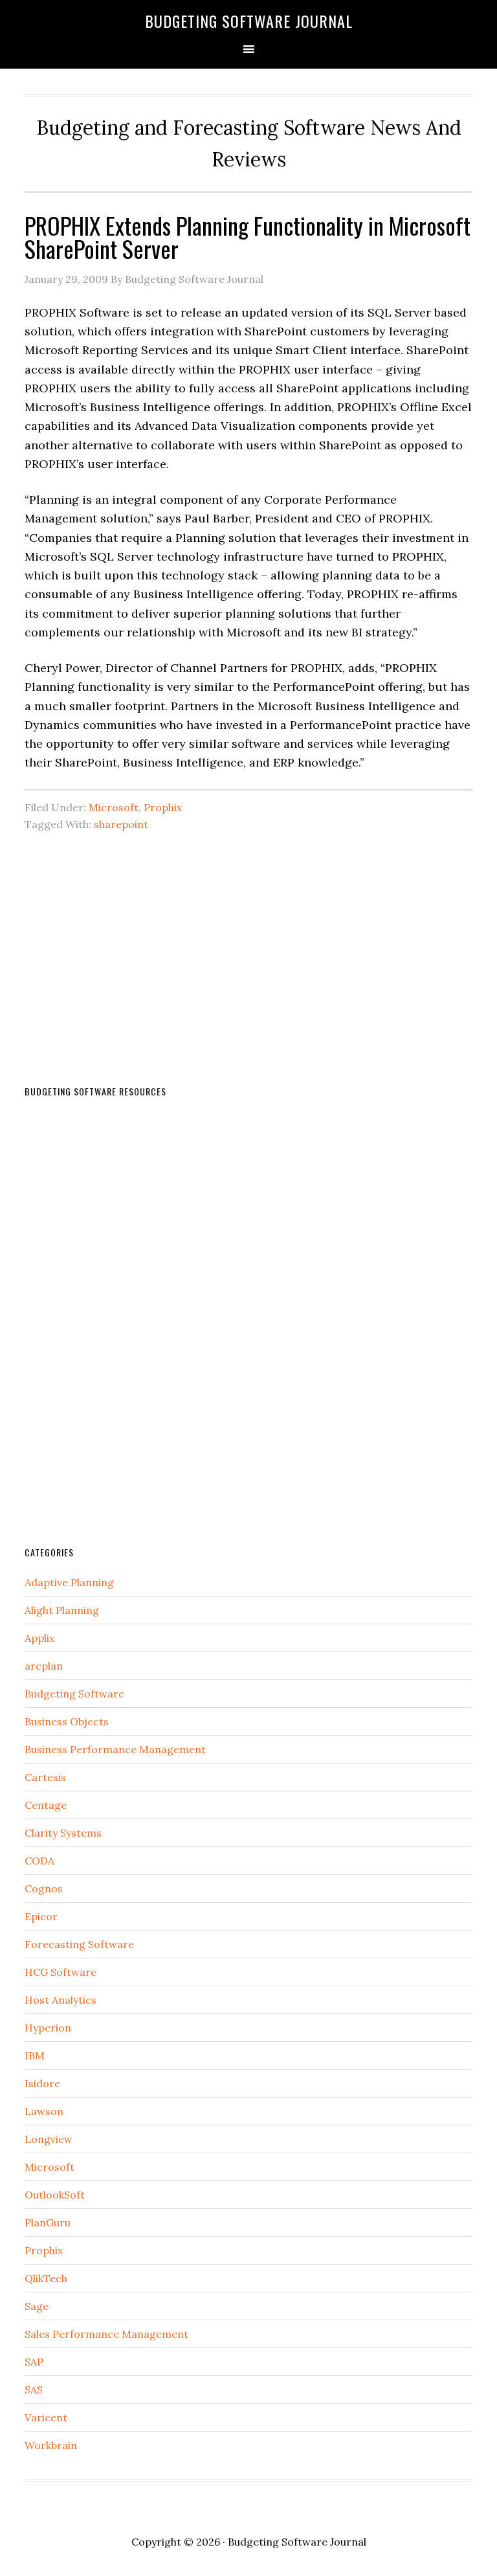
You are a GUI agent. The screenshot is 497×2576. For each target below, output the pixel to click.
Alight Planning (62, 1610)
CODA (39, 1861)
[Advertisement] (249, 934)
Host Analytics (61, 2000)
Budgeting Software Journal (249, 21)
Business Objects (67, 1721)
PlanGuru (48, 2223)
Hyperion (48, 2028)
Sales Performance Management (106, 2334)
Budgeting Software (74, 1694)
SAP (34, 2362)
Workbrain (51, 2445)
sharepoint (121, 824)
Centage (46, 1805)
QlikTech (46, 2278)
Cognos (44, 1888)
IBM (35, 2055)
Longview (49, 2139)
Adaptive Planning (69, 1582)
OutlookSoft (55, 2195)
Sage (37, 2306)
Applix (39, 1638)
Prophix (163, 807)
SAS (34, 2390)
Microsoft (114, 807)
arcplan (44, 1666)
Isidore (42, 2083)
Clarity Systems (63, 1833)
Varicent (46, 2417)
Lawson (44, 2111)
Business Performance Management (115, 1749)
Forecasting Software (79, 1944)
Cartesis (45, 1777)
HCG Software (61, 1972)
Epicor (41, 1916)
